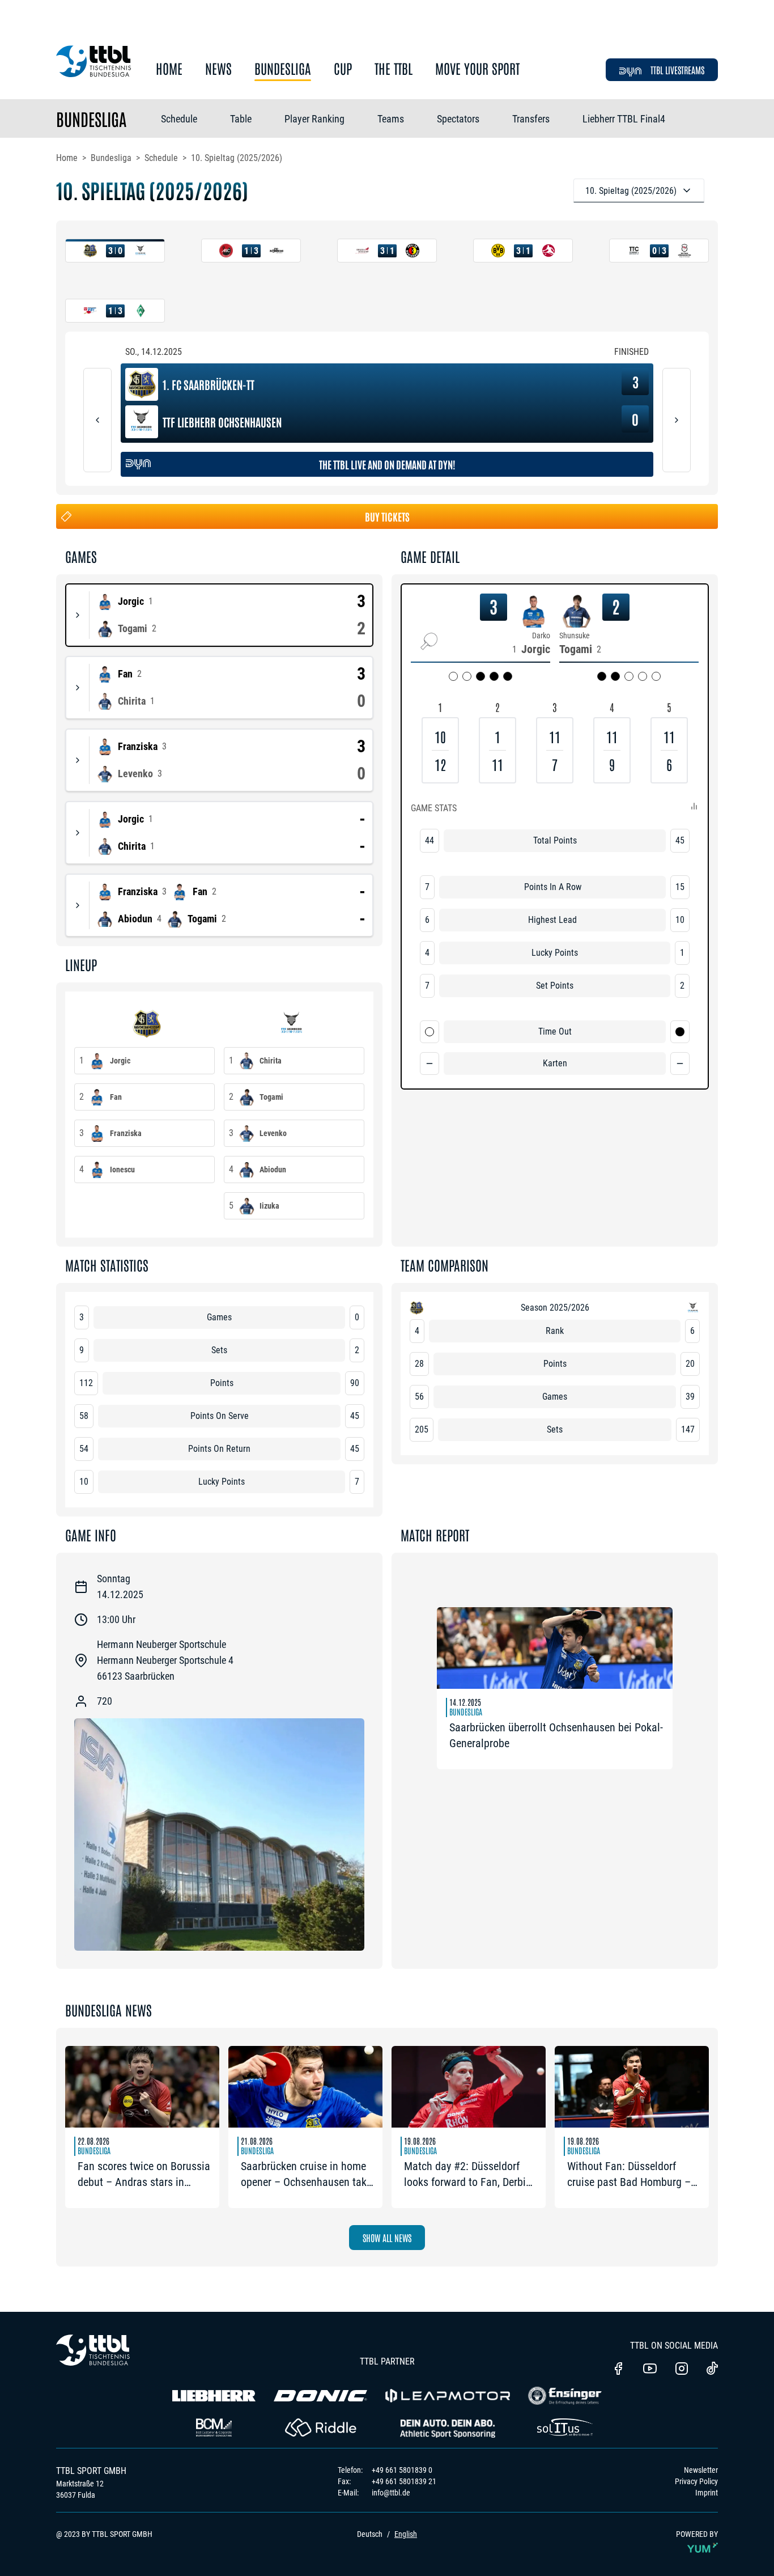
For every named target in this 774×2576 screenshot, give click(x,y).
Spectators (458, 119)
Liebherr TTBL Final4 (624, 119)
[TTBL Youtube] (650, 2370)
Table (241, 119)
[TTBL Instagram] (682, 2370)
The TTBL (394, 69)
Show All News (387, 2238)
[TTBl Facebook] (618, 2370)
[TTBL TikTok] (712, 2370)
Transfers (531, 119)
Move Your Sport (477, 69)
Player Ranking (314, 119)
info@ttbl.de (391, 2493)
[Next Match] (677, 420)
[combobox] (639, 190)
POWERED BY (697, 2534)
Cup (343, 69)
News (218, 69)
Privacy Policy (696, 2481)
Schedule (179, 119)
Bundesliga (283, 69)
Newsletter (701, 2470)
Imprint (707, 2493)
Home (169, 69)
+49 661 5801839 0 (402, 2470)
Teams (391, 119)
